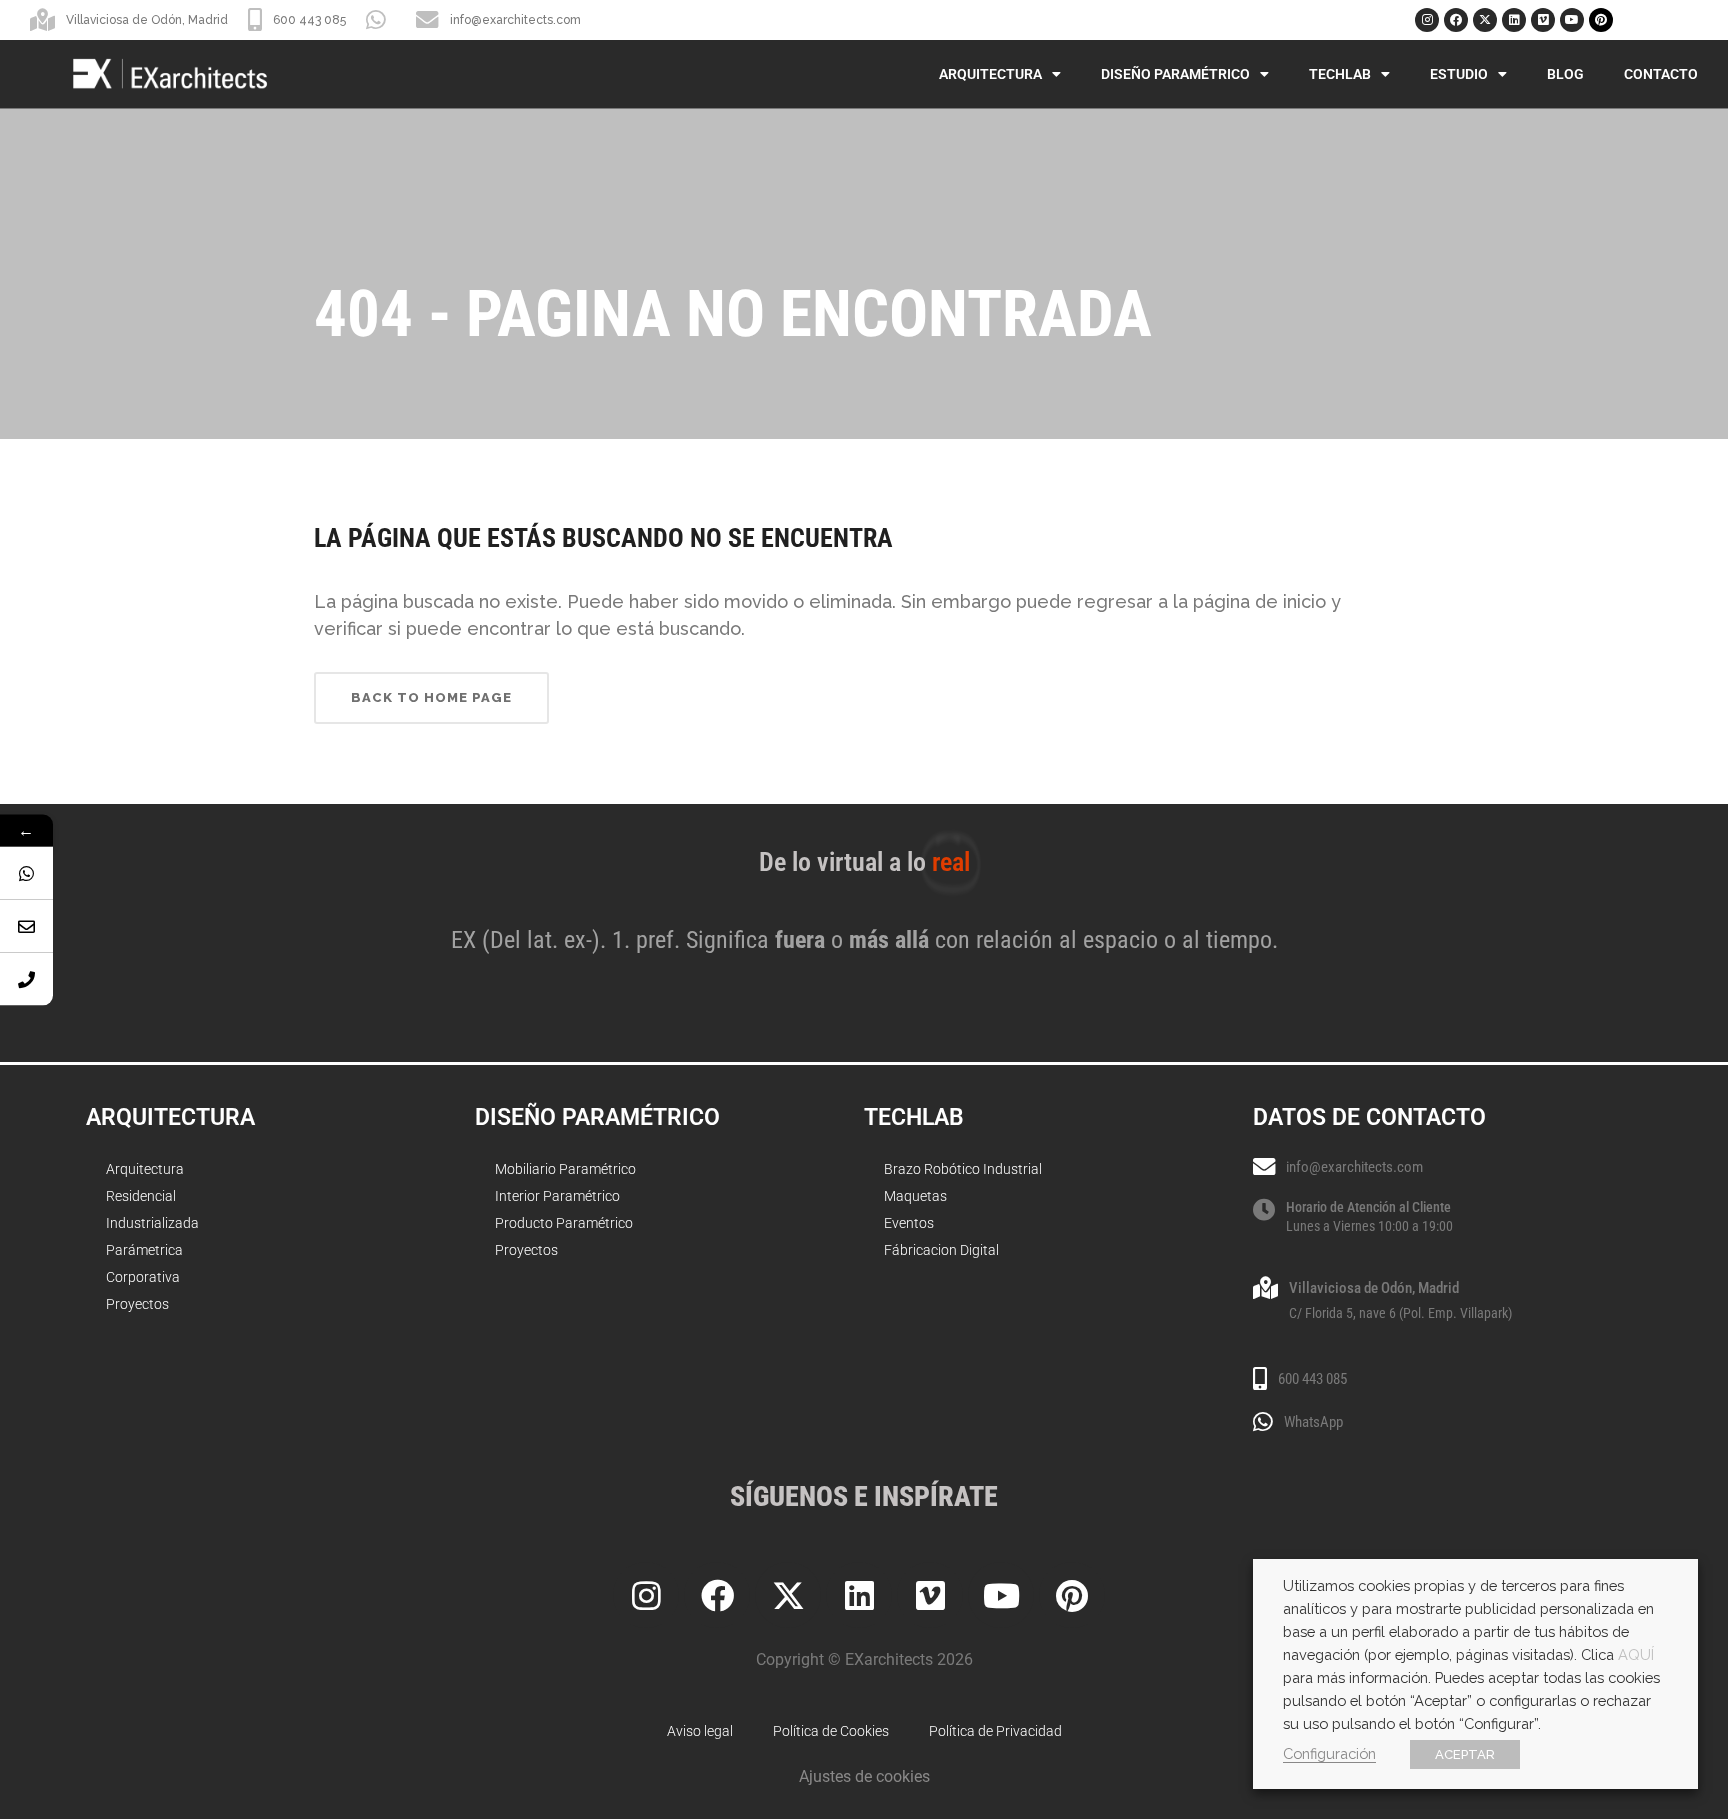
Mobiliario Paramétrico (565, 1169)
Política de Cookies (831, 1731)
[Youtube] (1572, 20)
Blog (1565, 74)
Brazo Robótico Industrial (963, 1169)
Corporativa (143, 1277)
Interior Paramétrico (557, 1196)
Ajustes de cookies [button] (864, 1776)
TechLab (1340, 74)
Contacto (1661, 74)
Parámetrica (144, 1250)
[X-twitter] (1485, 20)
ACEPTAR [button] (1465, 1754)
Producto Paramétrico (564, 1223)
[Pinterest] (1601, 20)
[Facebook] (1456, 20)
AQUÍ (1636, 1654)
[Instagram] (1427, 20)
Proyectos (137, 1304)
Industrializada (152, 1223)
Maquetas (915, 1196)
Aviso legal (700, 1731)
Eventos (909, 1223)
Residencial (141, 1196)
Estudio (1459, 74)
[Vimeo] (1543, 20)
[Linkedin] (1514, 20)
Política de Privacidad (995, 1731)
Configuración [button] (1329, 1753)
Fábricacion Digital (941, 1250)
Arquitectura (990, 74)
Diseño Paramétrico (1175, 74)
